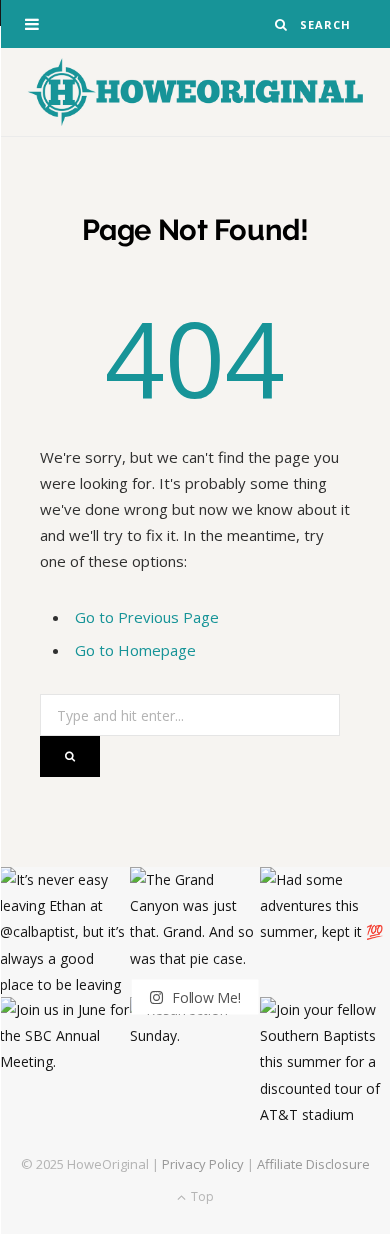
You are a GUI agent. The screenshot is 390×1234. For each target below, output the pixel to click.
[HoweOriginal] (195, 92)
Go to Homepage (135, 650)
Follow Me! (204, 997)
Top (201, 1196)
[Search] (281, 24)
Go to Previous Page (147, 617)
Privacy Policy (203, 1164)
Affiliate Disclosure (313, 1164)
